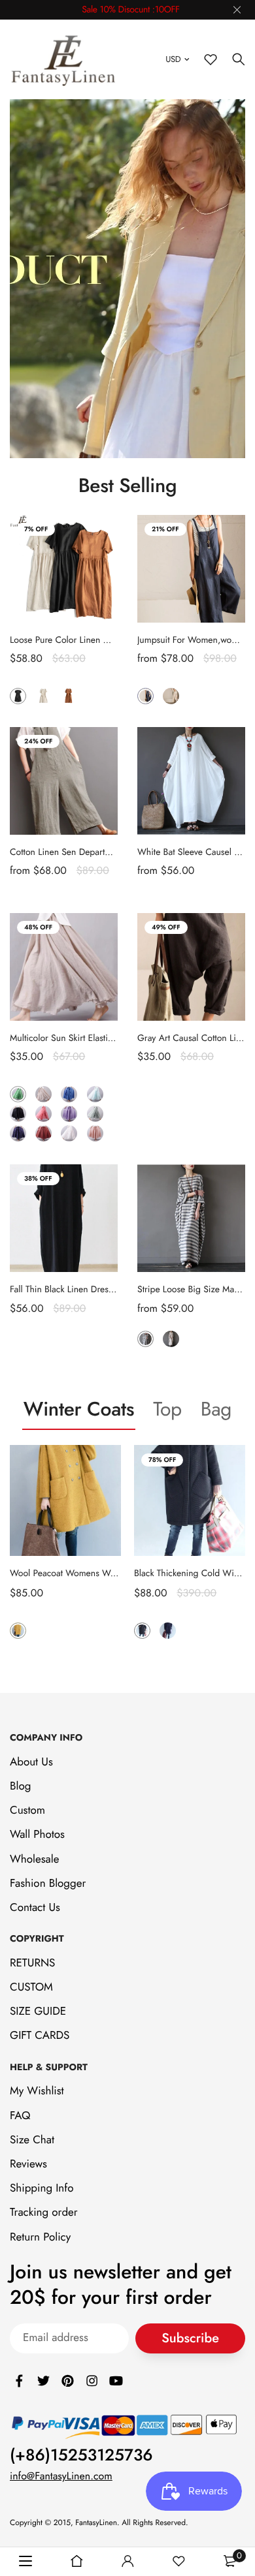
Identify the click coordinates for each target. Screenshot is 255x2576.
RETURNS (32, 1963)
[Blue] (145, 696)
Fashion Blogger (48, 1884)
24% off (38, 741)
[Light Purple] (69, 1114)
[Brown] (69, 696)
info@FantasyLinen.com (61, 2477)
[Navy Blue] (18, 1133)
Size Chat (32, 2140)
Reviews (28, 2164)
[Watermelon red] (43, 1114)
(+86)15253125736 (81, 2456)
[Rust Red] (43, 1133)
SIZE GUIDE (38, 2012)
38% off (38, 1178)
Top (167, 1409)
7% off (36, 529)
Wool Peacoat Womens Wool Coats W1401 (94, 1574)
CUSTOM (31, 1987)
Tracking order (44, 2213)
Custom (27, 1811)
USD (173, 59)
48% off (38, 927)
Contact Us (35, 1908)
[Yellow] (18, 1631)
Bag (216, 1409)
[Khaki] (171, 1339)
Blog (20, 1786)
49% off (166, 927)
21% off (165, 529)
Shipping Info (42, 2189)
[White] (69, 1133)
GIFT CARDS (40, 2036)
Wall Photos (37, 1835)
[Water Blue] (95, 1094)
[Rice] (171, 696)
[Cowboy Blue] (69, 1094)
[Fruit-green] (18, 1094)
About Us (31, 1762)
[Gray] (145, 1339)
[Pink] (95, 1133)
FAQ (20, 2116)
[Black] (18, 696)
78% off (162, 1460)
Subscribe (190, 2339)
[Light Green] (95, 1114)
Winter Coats (79, 1409)
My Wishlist (37, 2092)
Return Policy (40, 2237)
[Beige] (43, 696)
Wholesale (34, 1859)
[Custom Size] (196, 1339)
